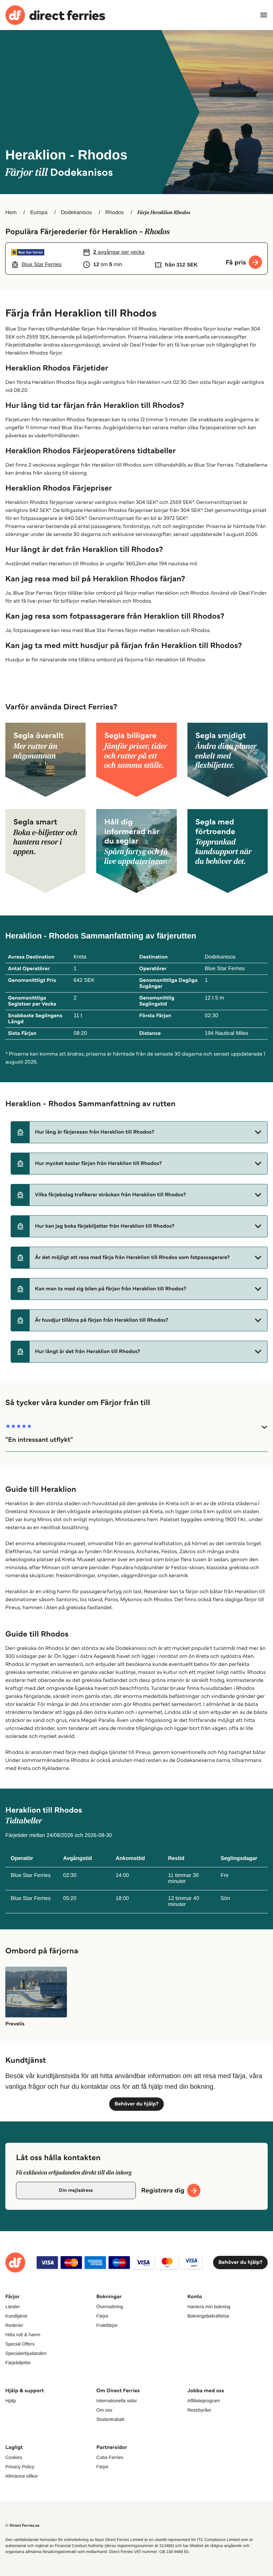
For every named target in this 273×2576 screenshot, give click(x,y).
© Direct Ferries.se (22, 2525)
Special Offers (20, 2344)
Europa (39, 213)
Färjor (102, 2316)
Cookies (14, 2457)
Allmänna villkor (22, 2476)
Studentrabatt (110, 2419)
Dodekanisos (76, 213)
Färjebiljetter (18, 2363)
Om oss (104, 2410)
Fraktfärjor (107, 2325)
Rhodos (115, 213)
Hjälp (11, 2401)
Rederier (14, 2325)
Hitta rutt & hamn (23, 2335)
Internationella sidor (117, 2401)
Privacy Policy (20, 2467)
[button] (139, 1132)
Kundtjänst (16, 2316)
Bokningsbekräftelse (208, 2316)
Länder (13, 2307)
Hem (11, 213)
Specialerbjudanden (26, 2353)
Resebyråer (199, 2410)
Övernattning (110, 2307)
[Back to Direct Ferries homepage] (55, 15)
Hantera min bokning (209, 2307)
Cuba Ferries (110, 2457)
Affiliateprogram (204, 2401)
